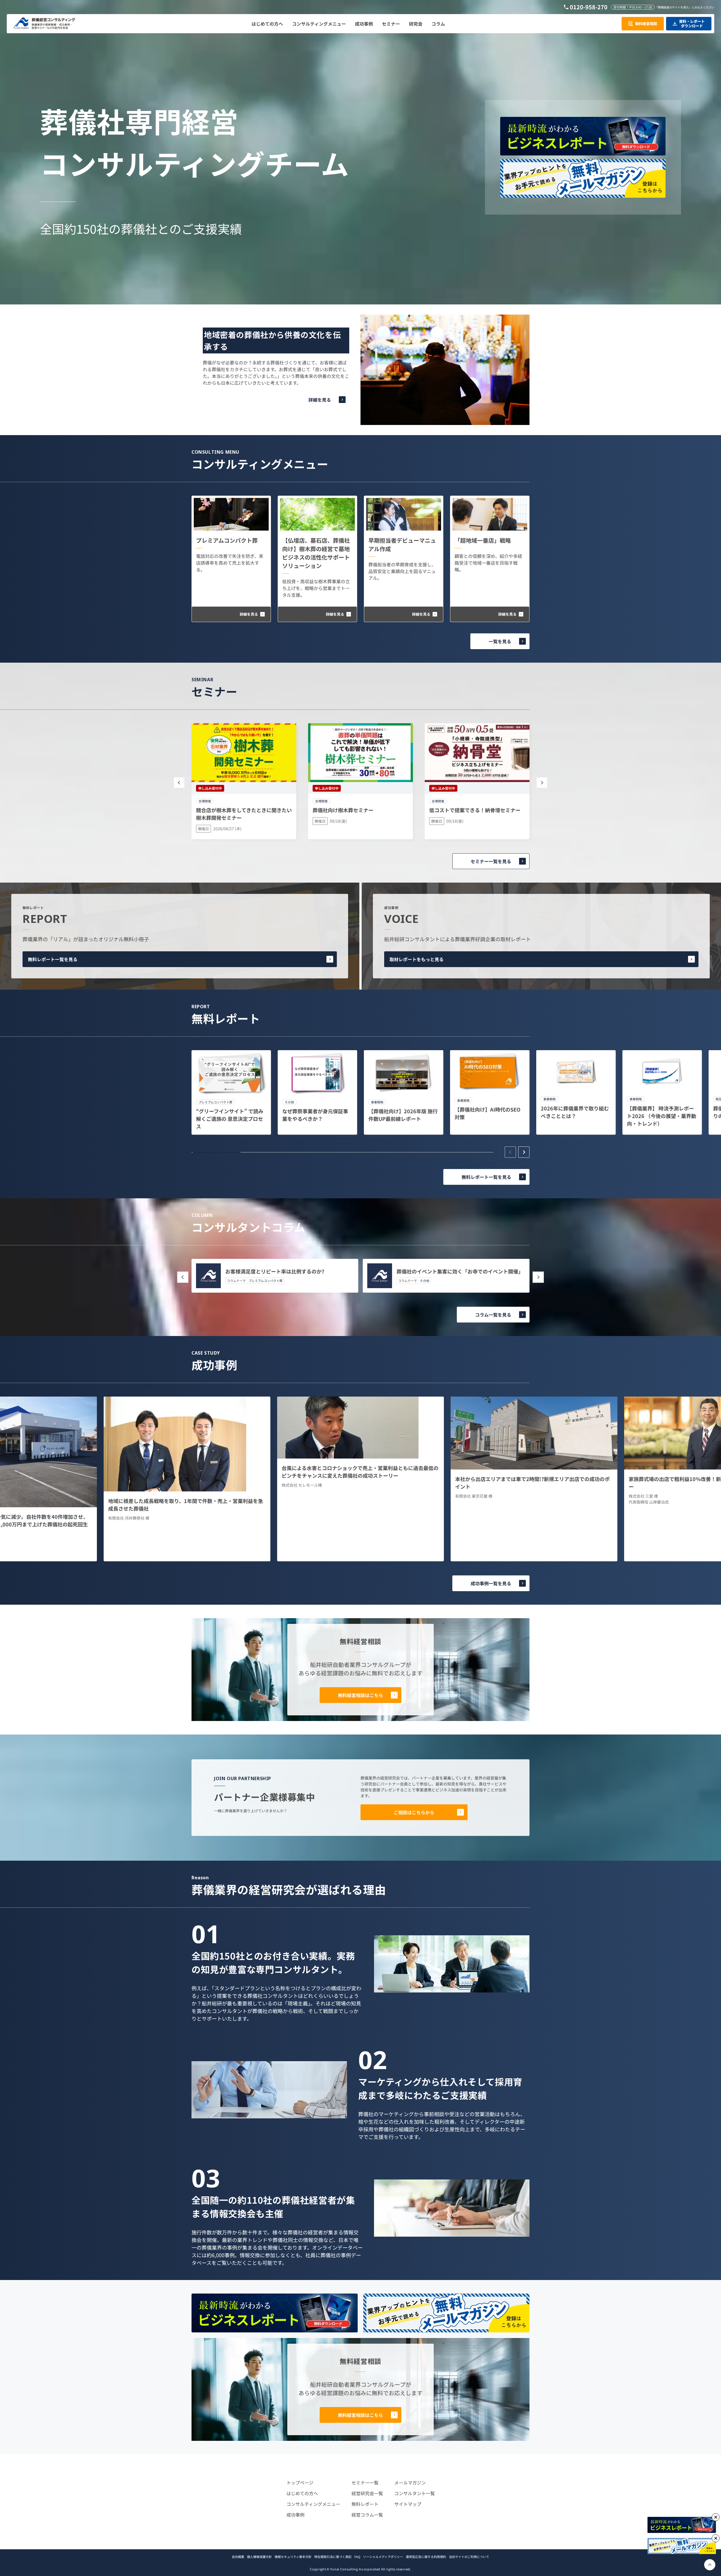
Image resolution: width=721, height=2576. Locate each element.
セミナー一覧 (365, 2483)
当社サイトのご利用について (469, 2557)
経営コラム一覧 (367, 2515)
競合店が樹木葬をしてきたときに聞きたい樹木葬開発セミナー (244, 814)
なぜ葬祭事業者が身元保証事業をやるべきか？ (315, 1115)
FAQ (357, 2557)
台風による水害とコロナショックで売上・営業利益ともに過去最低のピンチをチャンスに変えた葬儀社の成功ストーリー (360, 1472)
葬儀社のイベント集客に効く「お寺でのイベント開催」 (460, 1271)
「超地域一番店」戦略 (483, 540)
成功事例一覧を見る (491, 1583)
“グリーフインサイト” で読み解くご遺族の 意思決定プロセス (230, 1119)
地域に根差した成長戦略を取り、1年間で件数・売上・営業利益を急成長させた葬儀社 (186, 1505)
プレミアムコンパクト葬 (227, 540)
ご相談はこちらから (414, 1812)
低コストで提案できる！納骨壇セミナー (475, 810)
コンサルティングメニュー (313, 2504)
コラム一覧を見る (493, 1315)
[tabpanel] (231, 1092)
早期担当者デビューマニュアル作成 (402, 545)
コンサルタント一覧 (415, 2493)
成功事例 (295, 2515)
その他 (425, 1281)
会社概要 (238, 2557)
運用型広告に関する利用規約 (426, 2557)
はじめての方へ (302, 2493)
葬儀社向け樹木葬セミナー (343, 810)
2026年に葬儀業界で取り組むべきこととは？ (575, 1112)
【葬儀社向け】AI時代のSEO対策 (488, 1113)
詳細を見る (320, 400)
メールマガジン (410, 2483)
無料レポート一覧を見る (53, 959)
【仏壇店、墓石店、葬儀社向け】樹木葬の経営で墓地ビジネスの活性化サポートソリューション (316, 553)
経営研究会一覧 (367, 2493)
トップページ (300, 2483)
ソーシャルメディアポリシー (383, 2557)
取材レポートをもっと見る (417, 959)
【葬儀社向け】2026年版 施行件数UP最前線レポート (403, 1115)
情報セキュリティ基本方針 (293, 2557)
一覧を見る (500, 641)
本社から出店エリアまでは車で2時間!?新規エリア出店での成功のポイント (532, 1483)
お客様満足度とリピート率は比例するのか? (275, 1271)
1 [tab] (217, 1152)
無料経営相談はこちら (360, 1695)
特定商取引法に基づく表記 (333, 2557)
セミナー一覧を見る (491, 861)
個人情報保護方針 (259, 2557)
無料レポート (365, 2504)
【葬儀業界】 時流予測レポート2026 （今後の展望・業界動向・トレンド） (662, 1116)
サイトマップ (408, 2504)
